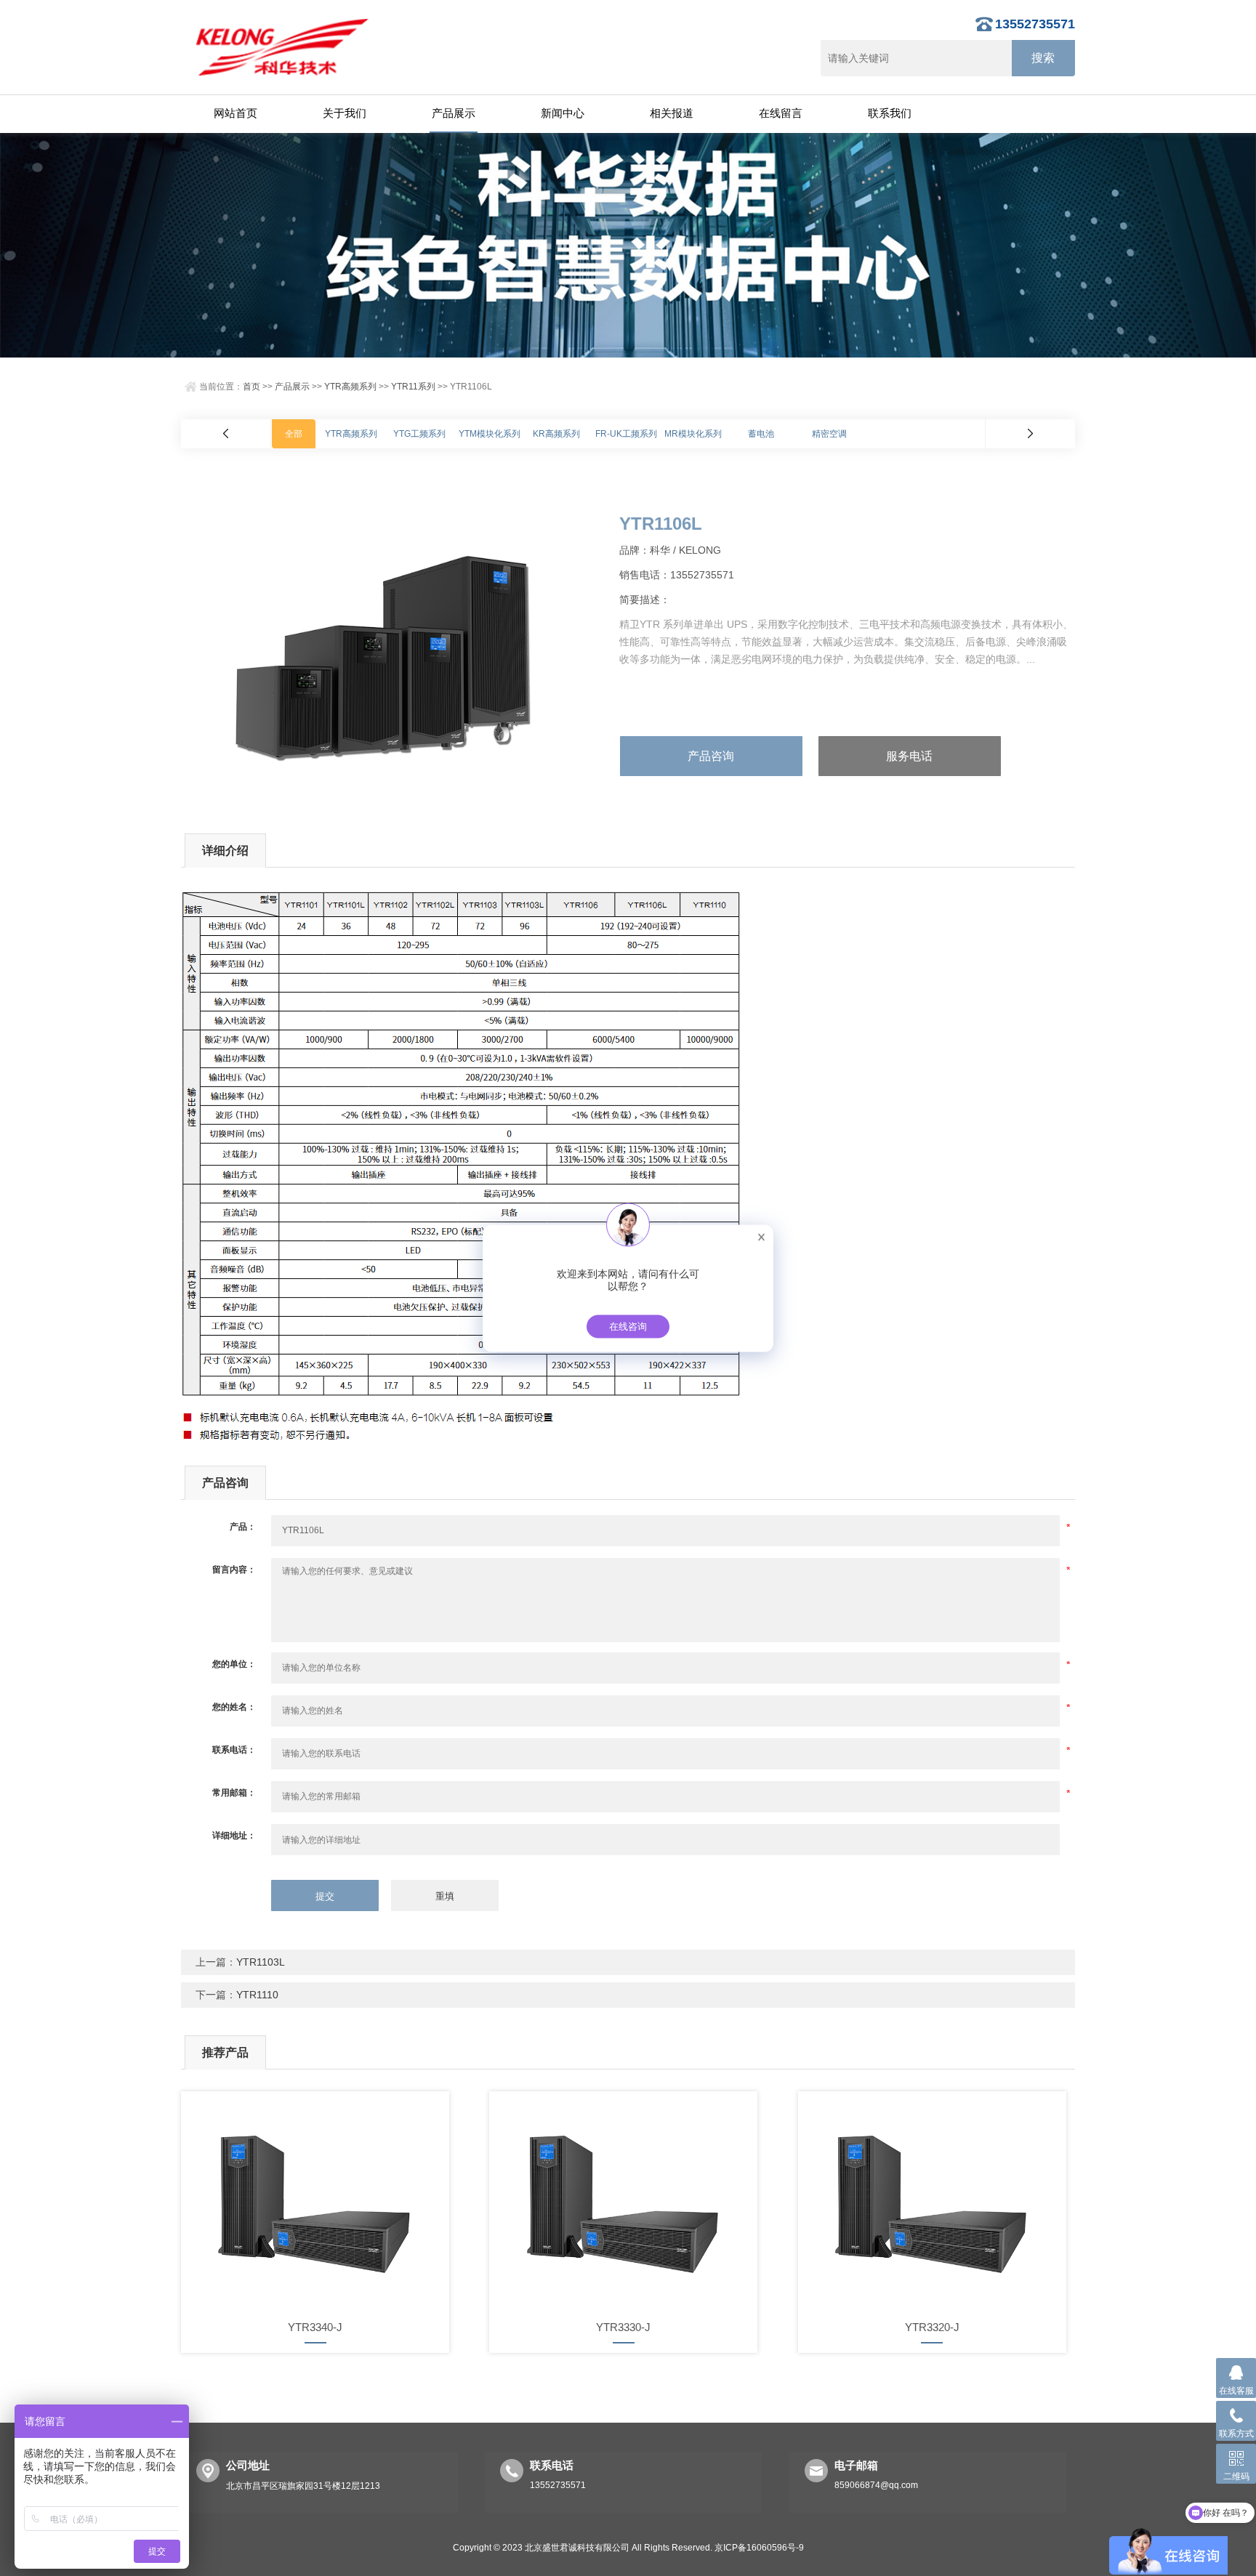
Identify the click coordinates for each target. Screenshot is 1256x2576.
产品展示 (454, 113)
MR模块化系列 (693, 434)
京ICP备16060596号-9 (759, 2548)
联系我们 (890, 113)
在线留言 (781, 113)
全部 (294, 434)
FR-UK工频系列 (626, 434)
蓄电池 (761, 434)
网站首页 (235, 113)
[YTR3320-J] (932, 2200)
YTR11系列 (413, 387)
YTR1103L (261, 1962)
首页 (251, 387)
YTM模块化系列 (490, 434)
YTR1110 (257, 1995)
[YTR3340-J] (315, 2200)
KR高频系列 (556, 434)
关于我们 (345, 113)
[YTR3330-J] (623, 2200)
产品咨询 (711, 756)
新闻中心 (563, 113)
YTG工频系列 (419, 434)
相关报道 (672, 113)
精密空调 (829, 434)
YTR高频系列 (350, 387)
